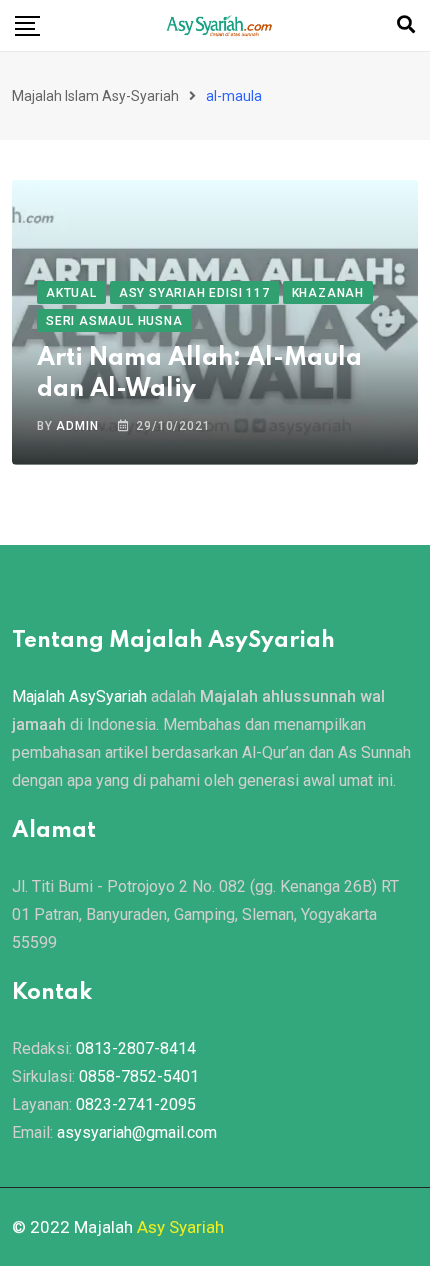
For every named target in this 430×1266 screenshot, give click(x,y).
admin (77, 426)
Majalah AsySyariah (79, 696)
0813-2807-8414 (136, 1048)
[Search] (406, 24)
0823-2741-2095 (136, 1104)
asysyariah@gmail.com (137, 1132)
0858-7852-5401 (139, 1076)
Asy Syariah (180, 1227)
